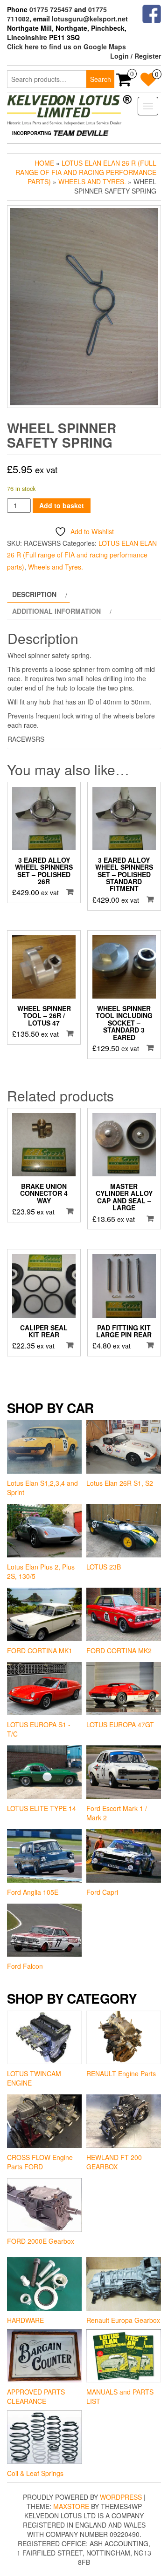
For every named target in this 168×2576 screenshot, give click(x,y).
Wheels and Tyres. (92, 181)
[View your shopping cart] (124, 82)
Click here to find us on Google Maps (66, 47)
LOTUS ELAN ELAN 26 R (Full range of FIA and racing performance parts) (86, 172)
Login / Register (136, 56)
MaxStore (71, 2506)
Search (101, 79)
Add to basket (62, 505)
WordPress (121, 2497)
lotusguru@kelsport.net (90, 19)
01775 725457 (51, 9)
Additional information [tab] (56, 611)
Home (44, 163)
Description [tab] (34, 594)
